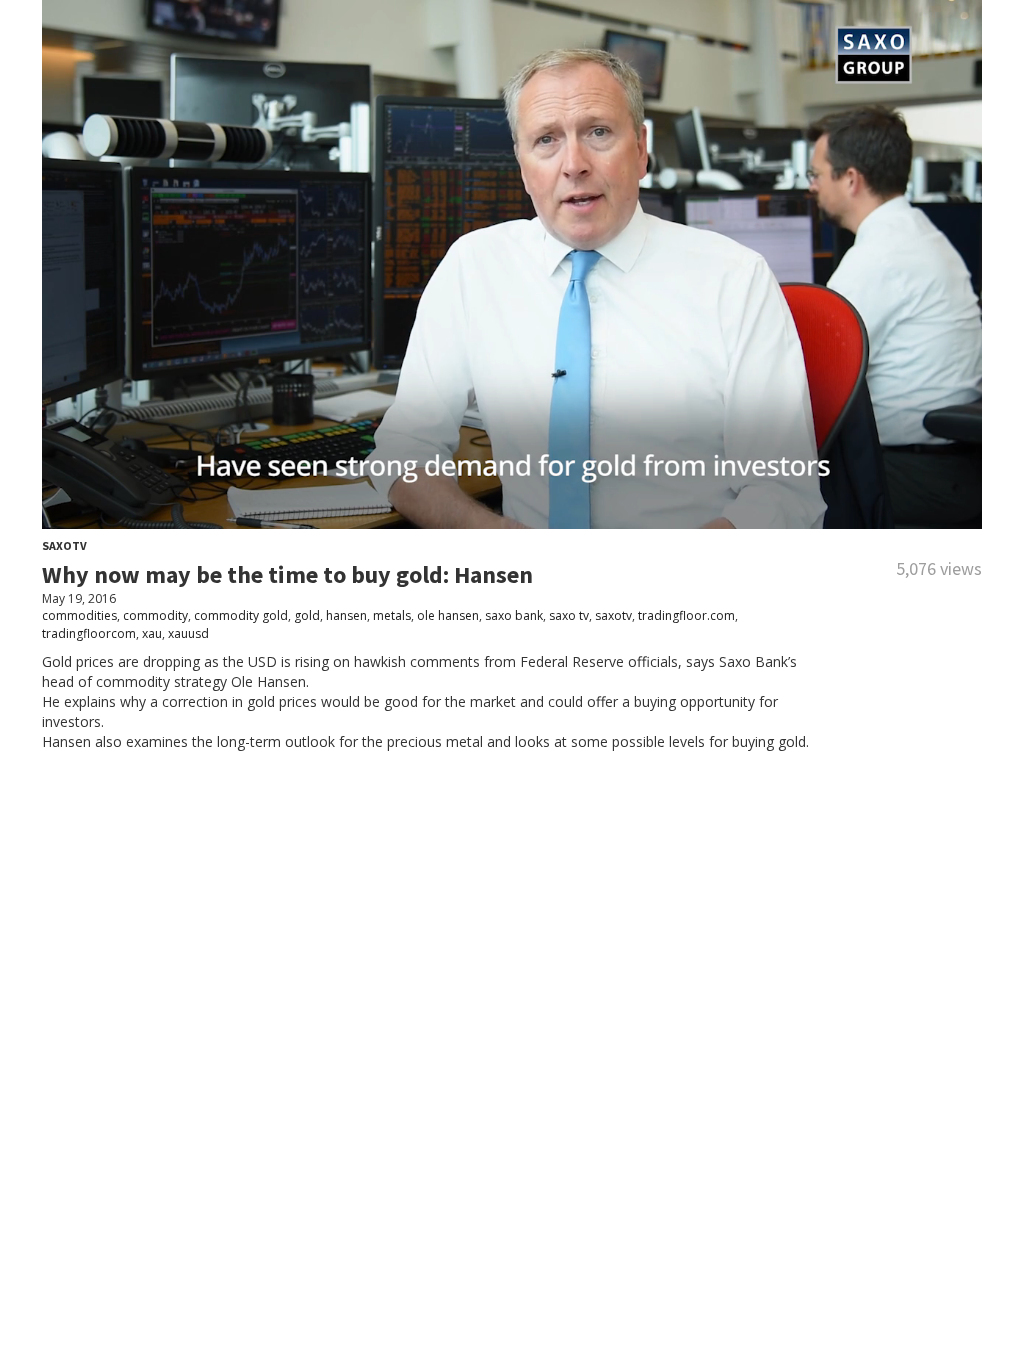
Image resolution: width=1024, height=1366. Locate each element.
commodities (79, 615)
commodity (155, 615)
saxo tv (569, 615)
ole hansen (448, 615)
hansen (346, 615)
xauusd (188, 633)
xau (152, 633)
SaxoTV (64, 545)
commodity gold (241, 615)
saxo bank (514, 615)
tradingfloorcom (89, 633)
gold (307, 615)
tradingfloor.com (686, 615)
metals (392, 615)
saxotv (613, 615)
